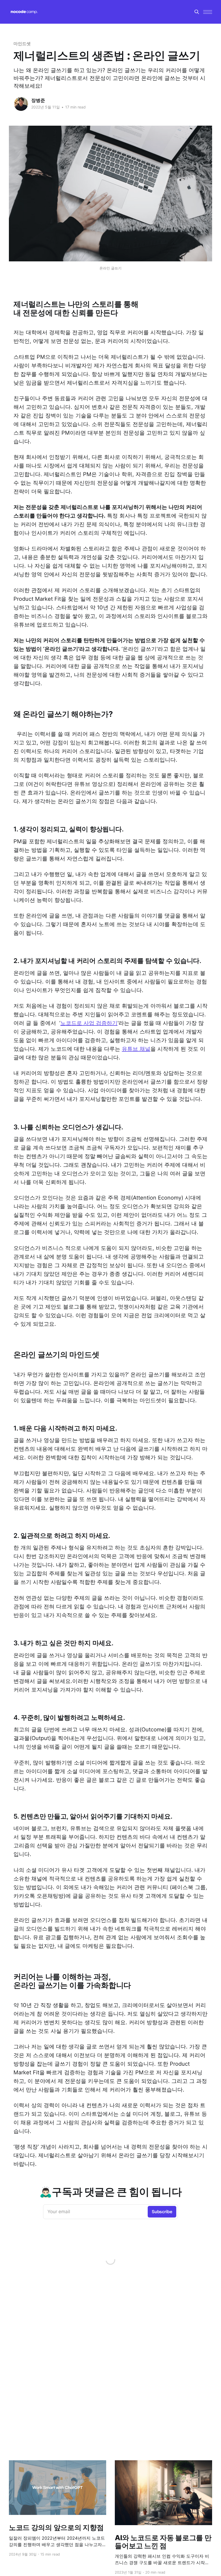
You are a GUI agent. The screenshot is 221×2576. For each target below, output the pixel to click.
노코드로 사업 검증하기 (89, 1023)
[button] (208, 12)
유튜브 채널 (136, 1049)
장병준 (38, 100)
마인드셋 (22, 44)
